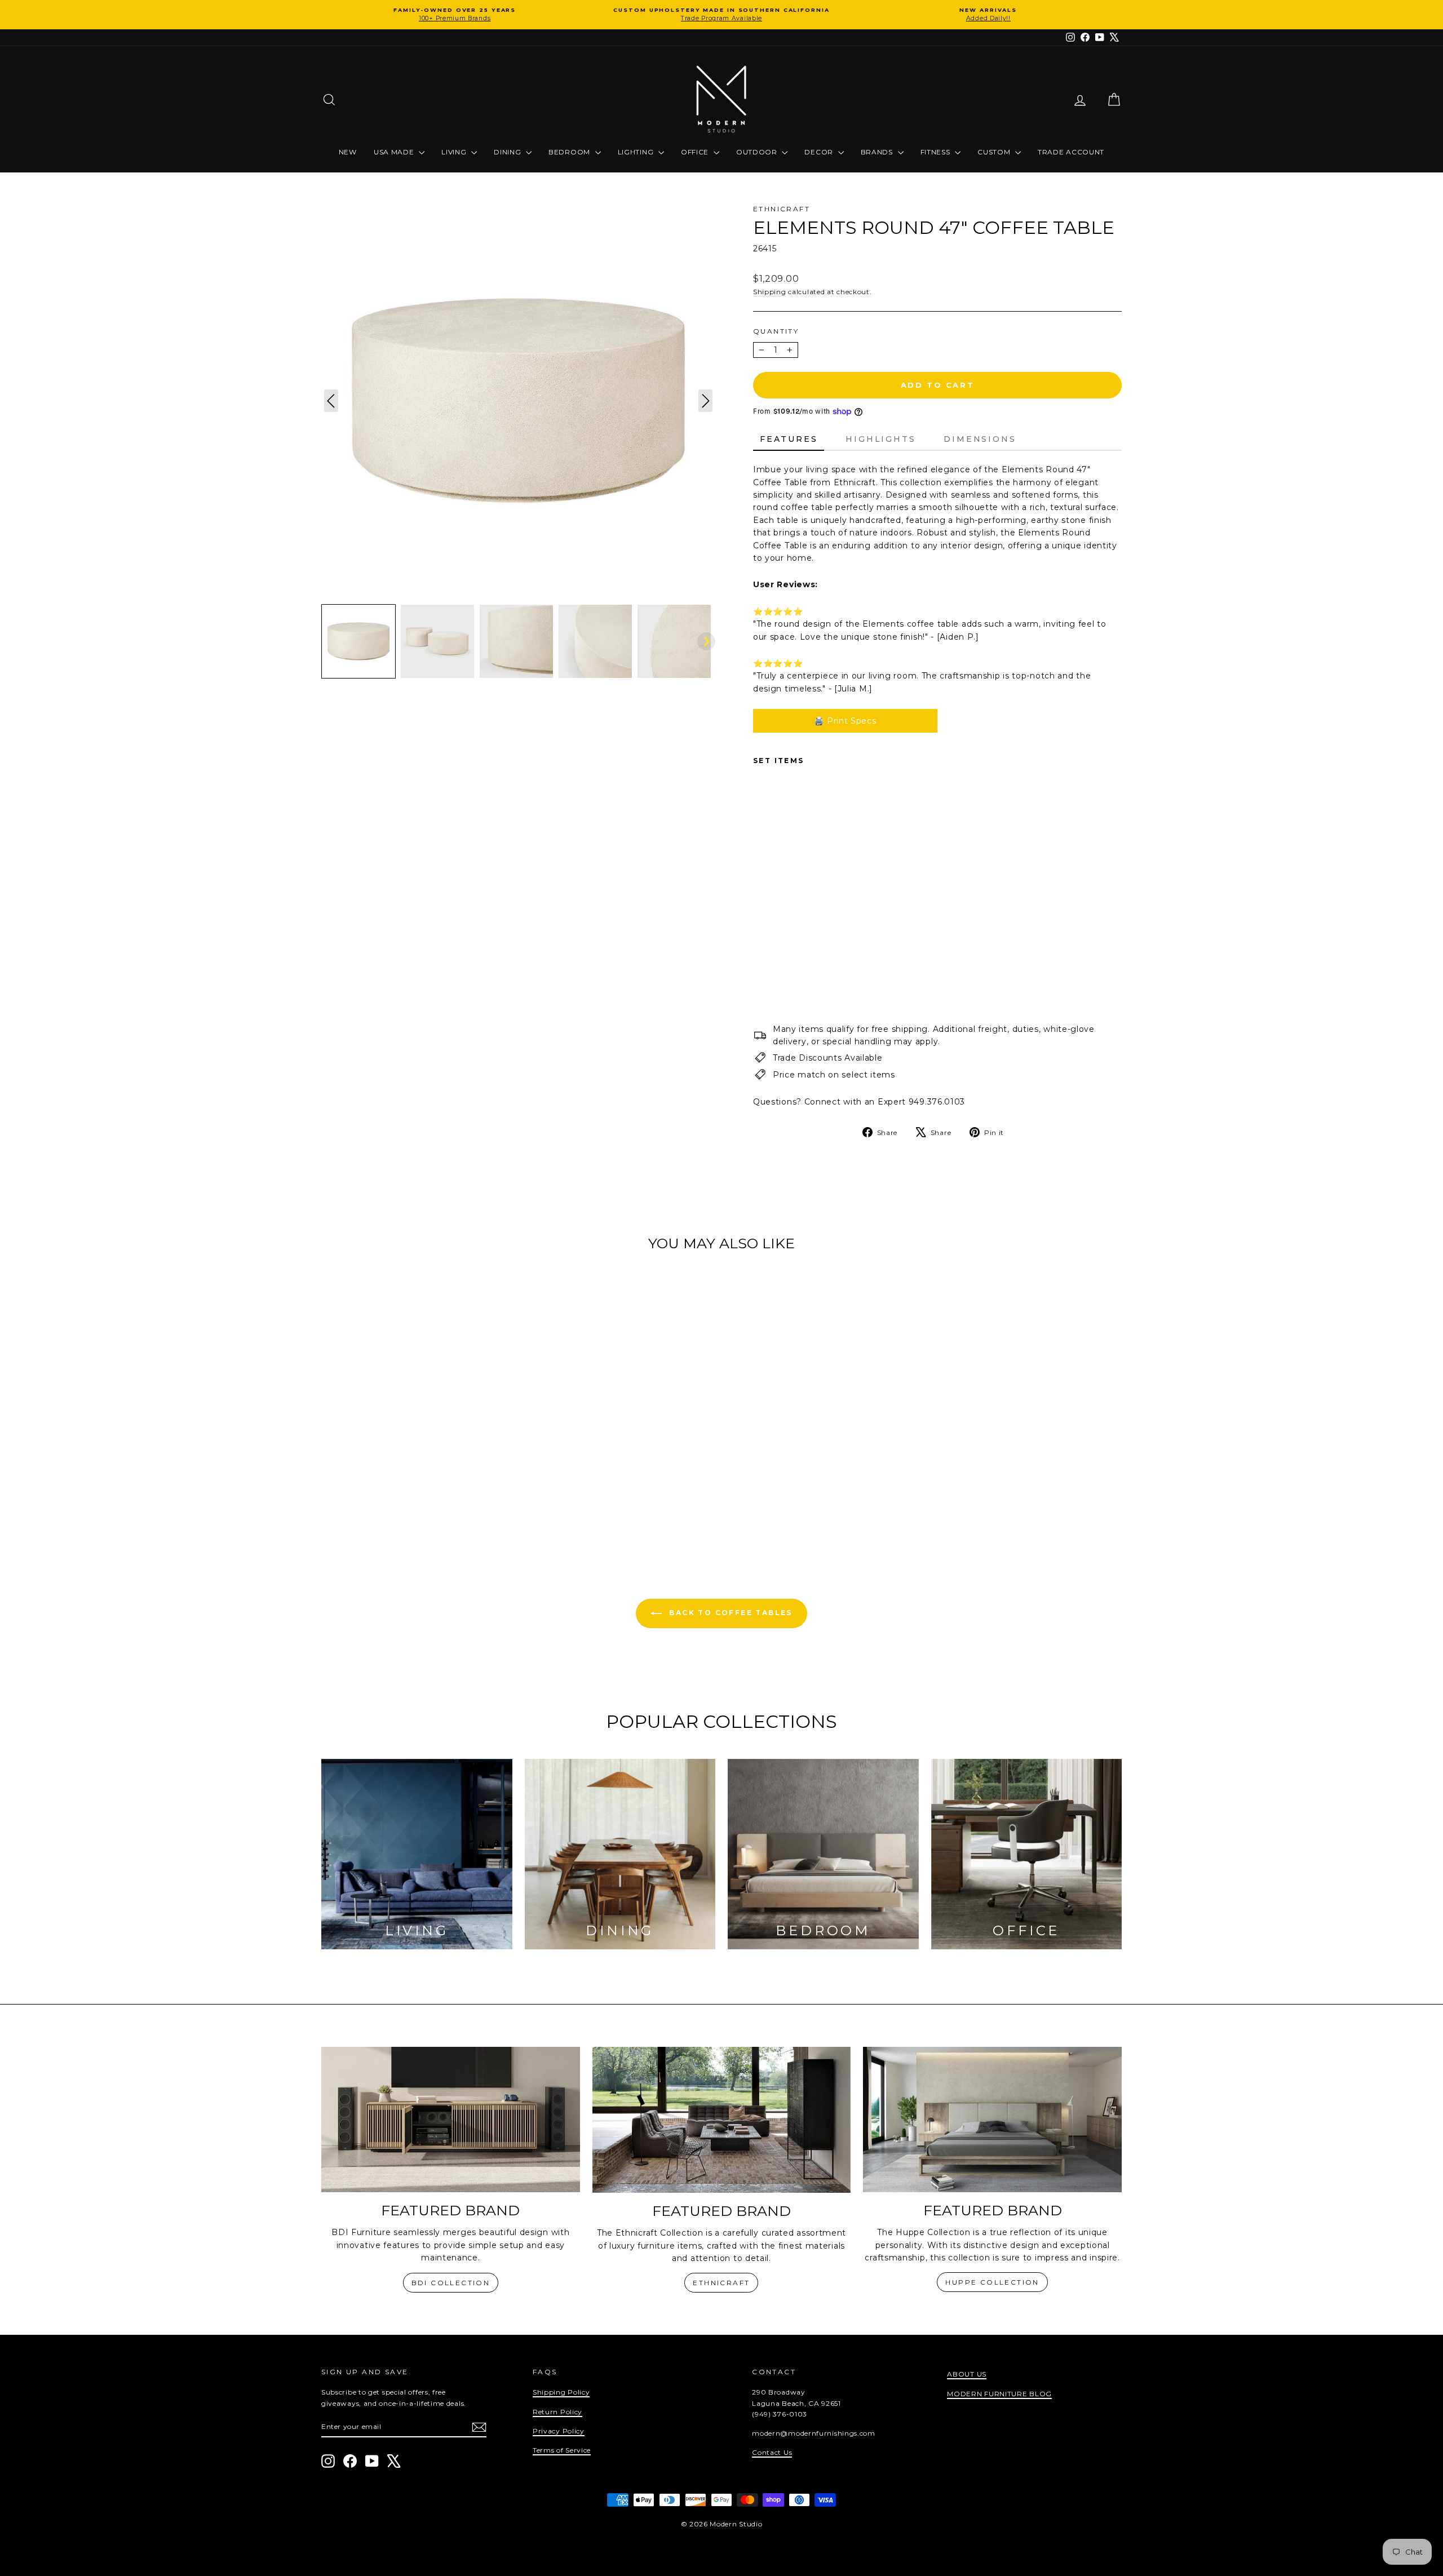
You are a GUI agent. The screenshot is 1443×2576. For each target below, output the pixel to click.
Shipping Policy (561, 2392)
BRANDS (878, 152)
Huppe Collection (992, 2282)
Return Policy (557, 2412)
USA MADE (395, 152)
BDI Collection (451, 2283)
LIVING (455, 152)
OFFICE (696, 152)
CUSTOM (995, 152)
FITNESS (937, 152)
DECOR (820, 152)
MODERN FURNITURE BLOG (999, 2394)
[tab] (789, 440)
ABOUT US (967, 2374)
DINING (508, 152)
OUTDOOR (758, 152)
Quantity (776, 331)
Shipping (770, 292)
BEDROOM (570, 152)
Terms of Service (562, 2450)
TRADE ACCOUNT (1071, 152)
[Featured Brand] (451, 2120)
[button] (358, 641)
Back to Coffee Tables (729, 1613)
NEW (348, 152)
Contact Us (772, 2452)
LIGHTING (637, 152)
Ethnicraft (782, 209)
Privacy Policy (559, 2431)
